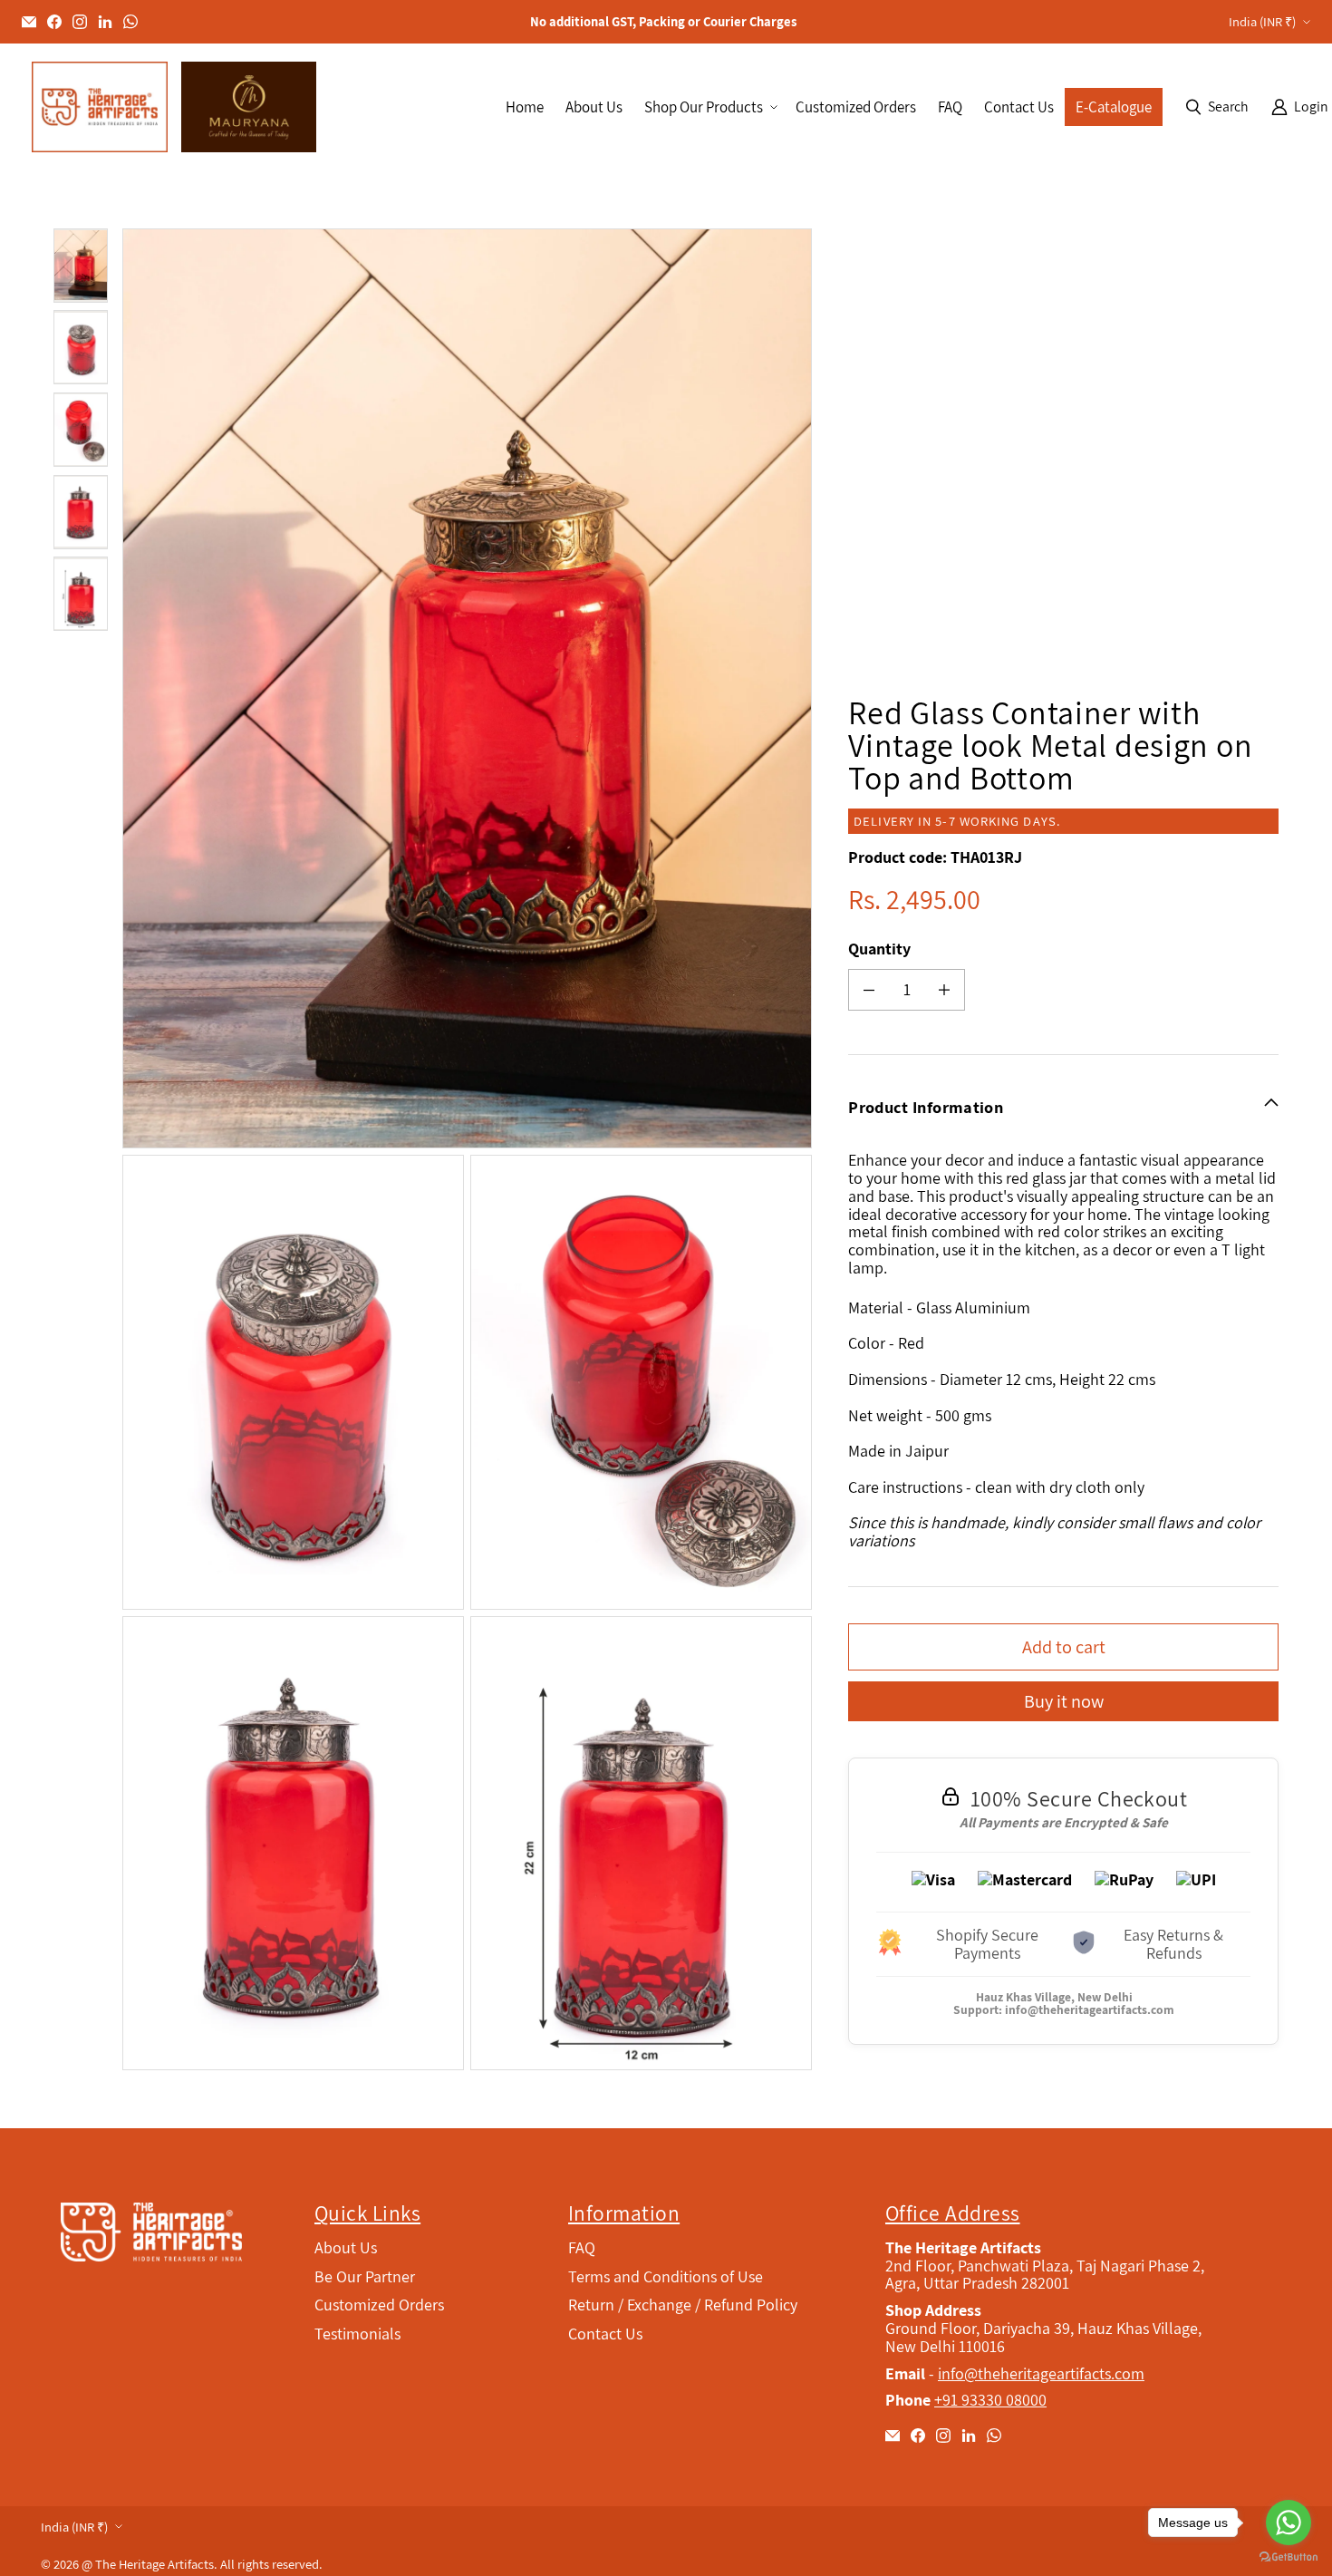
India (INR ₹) (1262, 21)
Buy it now (1064, 1701)
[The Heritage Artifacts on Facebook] (54, 22)
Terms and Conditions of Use (666, 2276)
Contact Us (605, 2334)
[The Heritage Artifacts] (100, 107)
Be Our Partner (365, 2276)
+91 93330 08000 (990, 2400)
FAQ (582, 2247)
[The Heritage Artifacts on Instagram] (80, 22)
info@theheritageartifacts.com (1090, 2009)
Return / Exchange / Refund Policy (683, 2305)
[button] (709, 107)
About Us (346, 2247)
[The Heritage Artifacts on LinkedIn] (105, 22)
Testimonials (357, 2334)
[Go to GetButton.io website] (1289, 2557)
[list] (471, 1149)
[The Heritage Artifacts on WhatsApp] (130, 22)
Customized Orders (379, 2305)
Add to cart (1064, 1646)
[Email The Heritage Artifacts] (29, 22)
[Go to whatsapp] (1289, 2523)
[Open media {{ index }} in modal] (467, 689)
